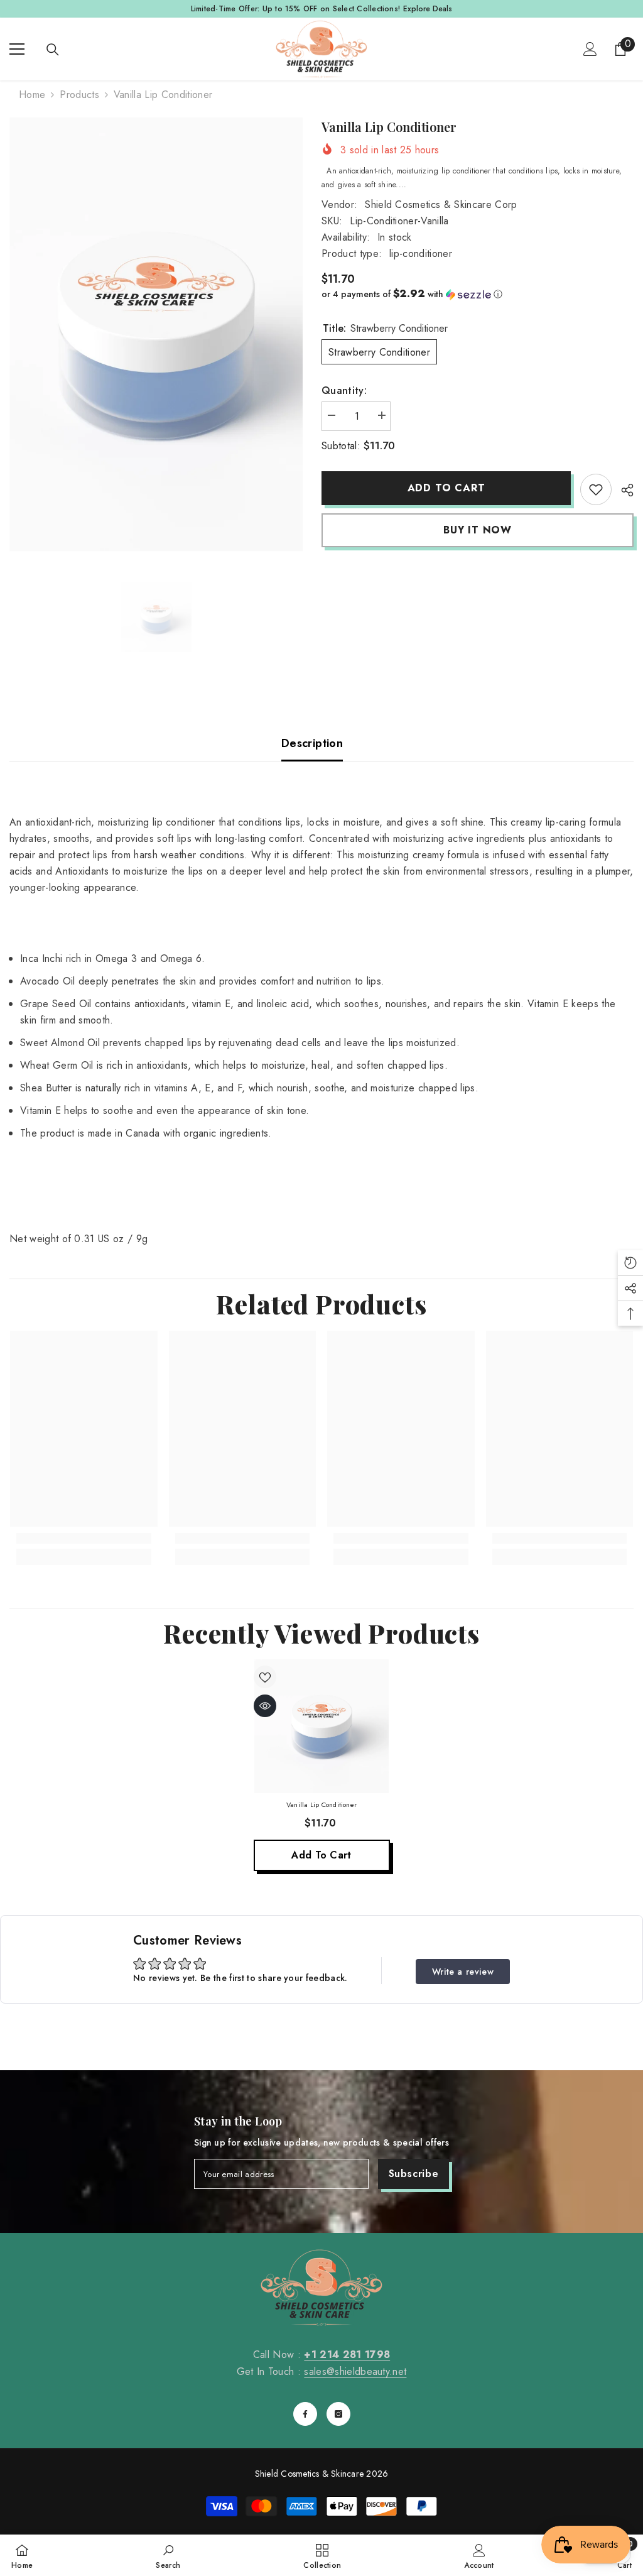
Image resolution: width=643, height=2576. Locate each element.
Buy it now (478, 530)
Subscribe (414, 2174)
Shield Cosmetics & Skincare (309, 2474)
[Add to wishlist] (265, 1677)
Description (312, 743)
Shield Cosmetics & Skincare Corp (441, 205)
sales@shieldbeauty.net (355, 2371)
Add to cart (446, 488)
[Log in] (590, 49)
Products (79, 95)
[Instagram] (338, 2414)
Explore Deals (428, 9)
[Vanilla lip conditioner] (322, 1726)
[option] (156, 335)
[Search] (53, 50)
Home (32, 95)
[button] (478, 294)
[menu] (17, 49)
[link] (596, 489)
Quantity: (344, 390)
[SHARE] (623, 490)
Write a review (463, 1972)
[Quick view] (265, 1706)
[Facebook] (305, 2414)
